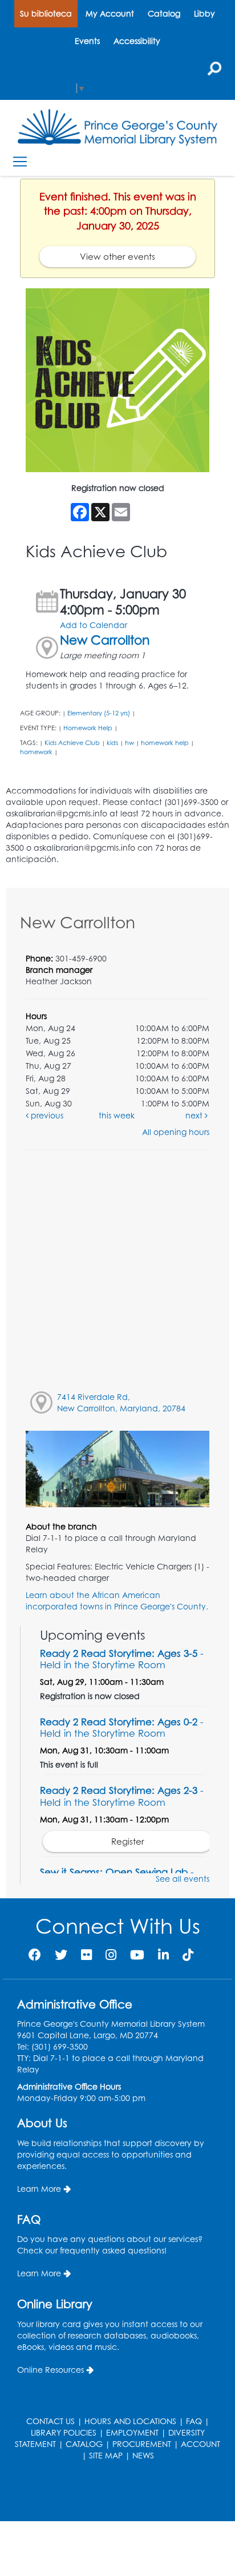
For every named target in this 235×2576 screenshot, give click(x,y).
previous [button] (46, 1115)
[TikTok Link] (188, 1955)
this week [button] (117, 1115)
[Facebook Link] (35, 1955)
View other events (117, 257)
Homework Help (88, 728)
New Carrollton (105, 640)
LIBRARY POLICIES (64, 2432)
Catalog (164, 13)
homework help (165, 743)
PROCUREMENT (142, 2444)
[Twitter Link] (61, 1955)
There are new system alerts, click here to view (112, 2492)
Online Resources (50, 2370)
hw (129, 743)
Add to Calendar (94, 625)
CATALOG (84, 2444)
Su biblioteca (46, 13)
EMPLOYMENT (132, 2432)
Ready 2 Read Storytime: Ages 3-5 (122, 1659)
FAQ (194, 2421)
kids (112, 743)
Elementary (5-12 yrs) (99, 713)
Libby (204, 13)
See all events (183, 1879)
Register (128, 1842)
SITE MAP (106, 2455)
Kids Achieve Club (72, 743)
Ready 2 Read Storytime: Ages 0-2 (122, 1727)
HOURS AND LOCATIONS (130, 2421)
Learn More (39, 2189)
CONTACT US (50, 2421)
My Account (110, 13)
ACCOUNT (200, 2444)
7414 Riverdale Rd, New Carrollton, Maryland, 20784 (121, 1402)
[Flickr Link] (86, 1955)
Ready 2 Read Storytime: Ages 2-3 (122, 1796)
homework (36, 752)
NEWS (143, 2455)
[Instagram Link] (111, 1955)
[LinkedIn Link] (163, 1955)
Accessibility (137, 41)
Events (87, 41)
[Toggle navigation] (20, 162)
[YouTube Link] (137, 1955)
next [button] (195, 1115)
